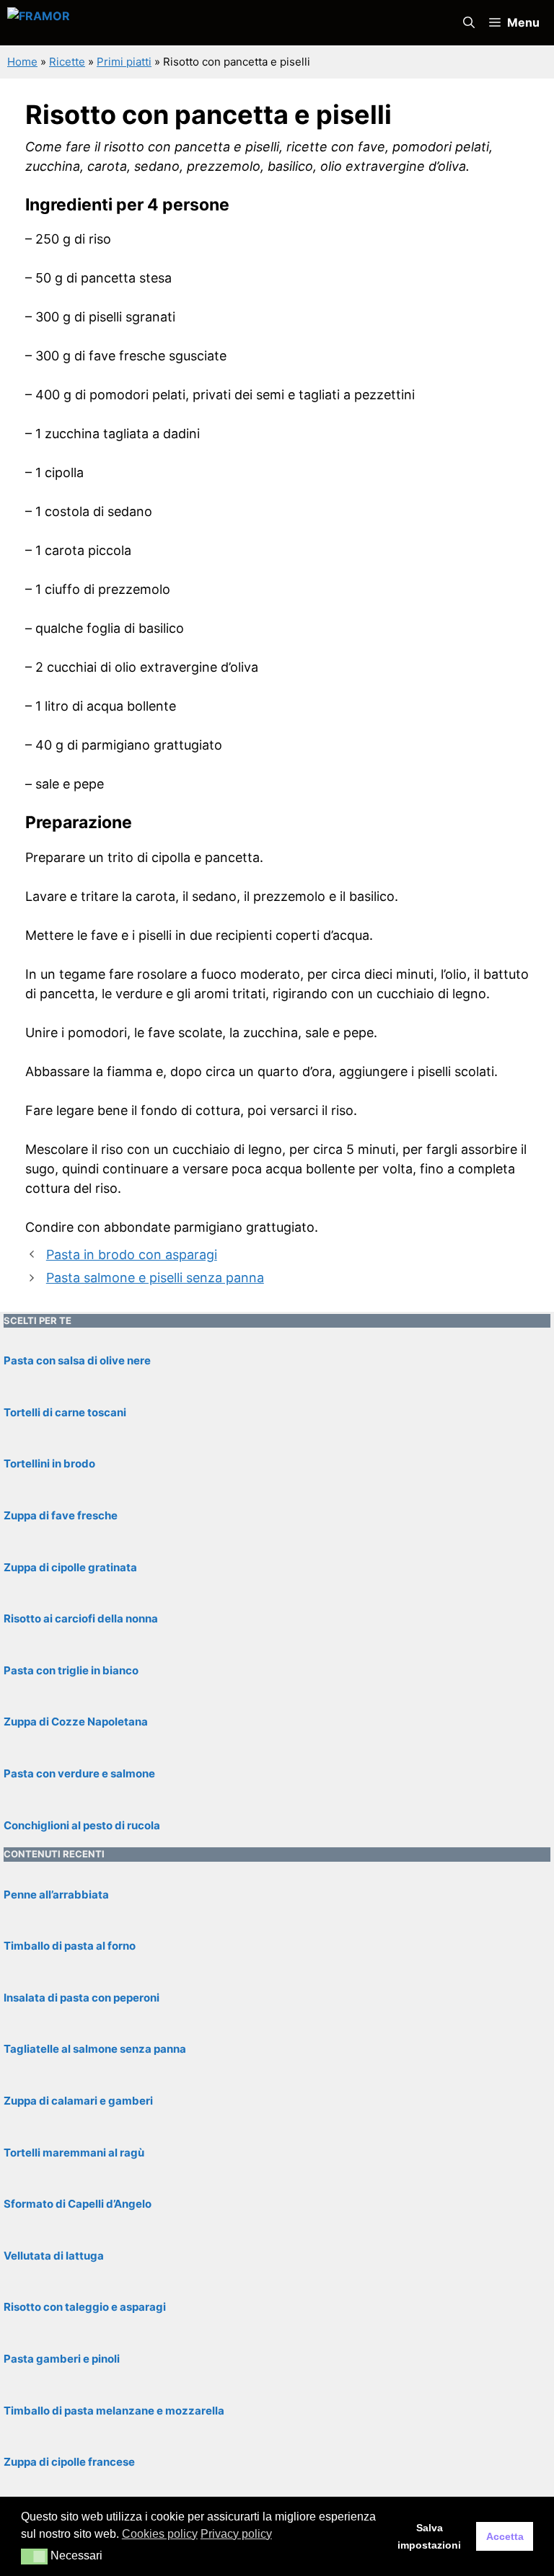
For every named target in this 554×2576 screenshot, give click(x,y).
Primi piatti (124, 62)
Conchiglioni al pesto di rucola (82, 1825)
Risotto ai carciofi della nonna (81, 1618)
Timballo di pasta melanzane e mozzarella (114, 2411)
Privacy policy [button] (236, 2534)
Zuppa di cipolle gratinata (70, 1567)
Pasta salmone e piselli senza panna (155, 1278)
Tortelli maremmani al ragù (74, 2153)
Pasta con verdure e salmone (79, 1773)
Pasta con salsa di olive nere (77, 1360)
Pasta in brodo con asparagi (132, 1254)
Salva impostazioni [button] (429, 2536)
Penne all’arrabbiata (56, 1895)
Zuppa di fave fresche (61, 1515)
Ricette (67, 62)
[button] (469, 23)
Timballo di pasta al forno (70, 1946)
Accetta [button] (505, 2536)
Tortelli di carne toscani (65, 1412)
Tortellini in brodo (49, 1464)
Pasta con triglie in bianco (71, 1670)
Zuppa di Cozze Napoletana (76, 1722)
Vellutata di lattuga (54, 2256)
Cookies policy (160, 2534)
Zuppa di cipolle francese (69, 2462)
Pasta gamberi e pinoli (62, 2359)
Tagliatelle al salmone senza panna (95, 2049)
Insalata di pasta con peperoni (82, 1998)
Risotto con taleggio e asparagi (85, 2307)
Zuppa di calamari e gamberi (78, 2101)
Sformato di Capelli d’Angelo (78, 2204)
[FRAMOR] (160, 23)
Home (22, 62)
